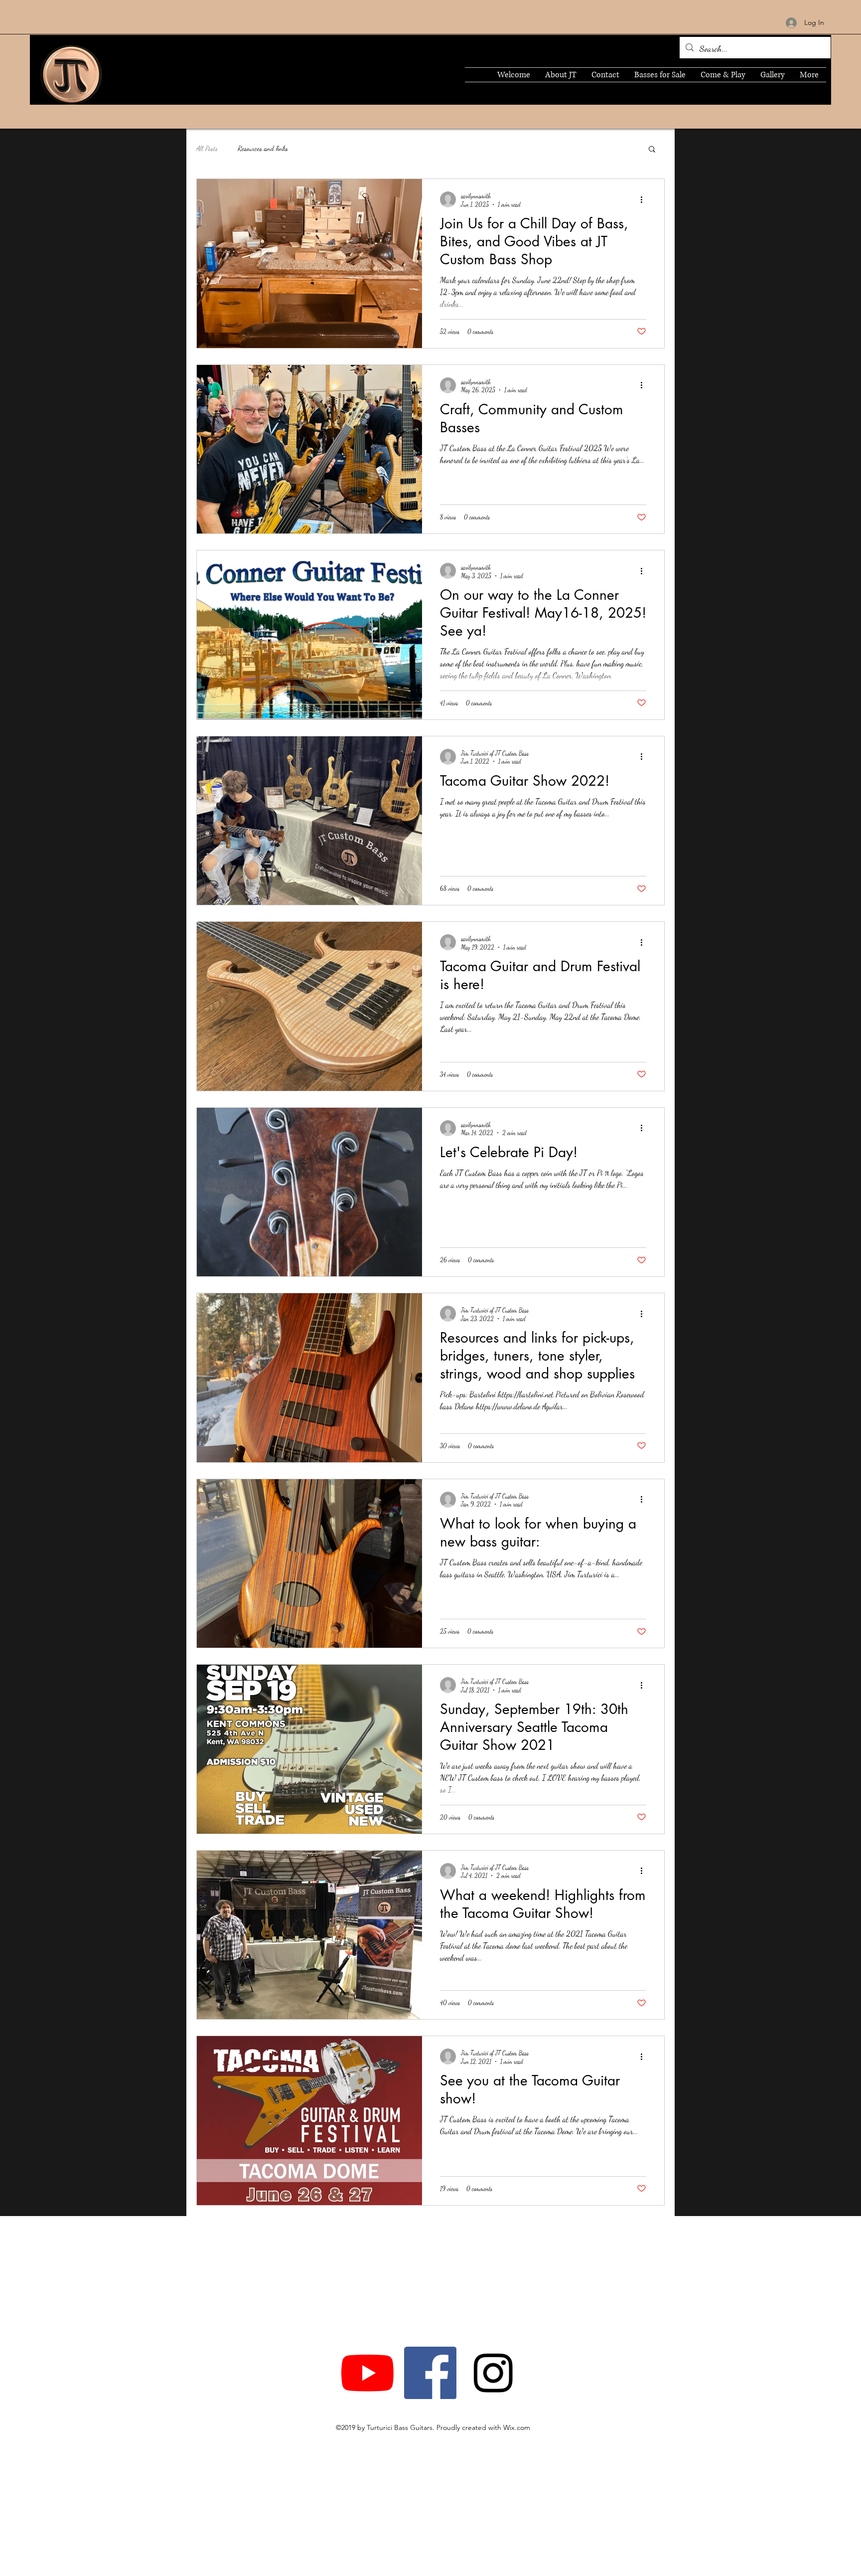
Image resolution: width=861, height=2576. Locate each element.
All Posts (207, 148)
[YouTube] (367, 2373)
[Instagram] (493, 2373)
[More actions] (645, 199)
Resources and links (263, 148)
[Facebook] (430, 2373)
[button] (652, 150)
